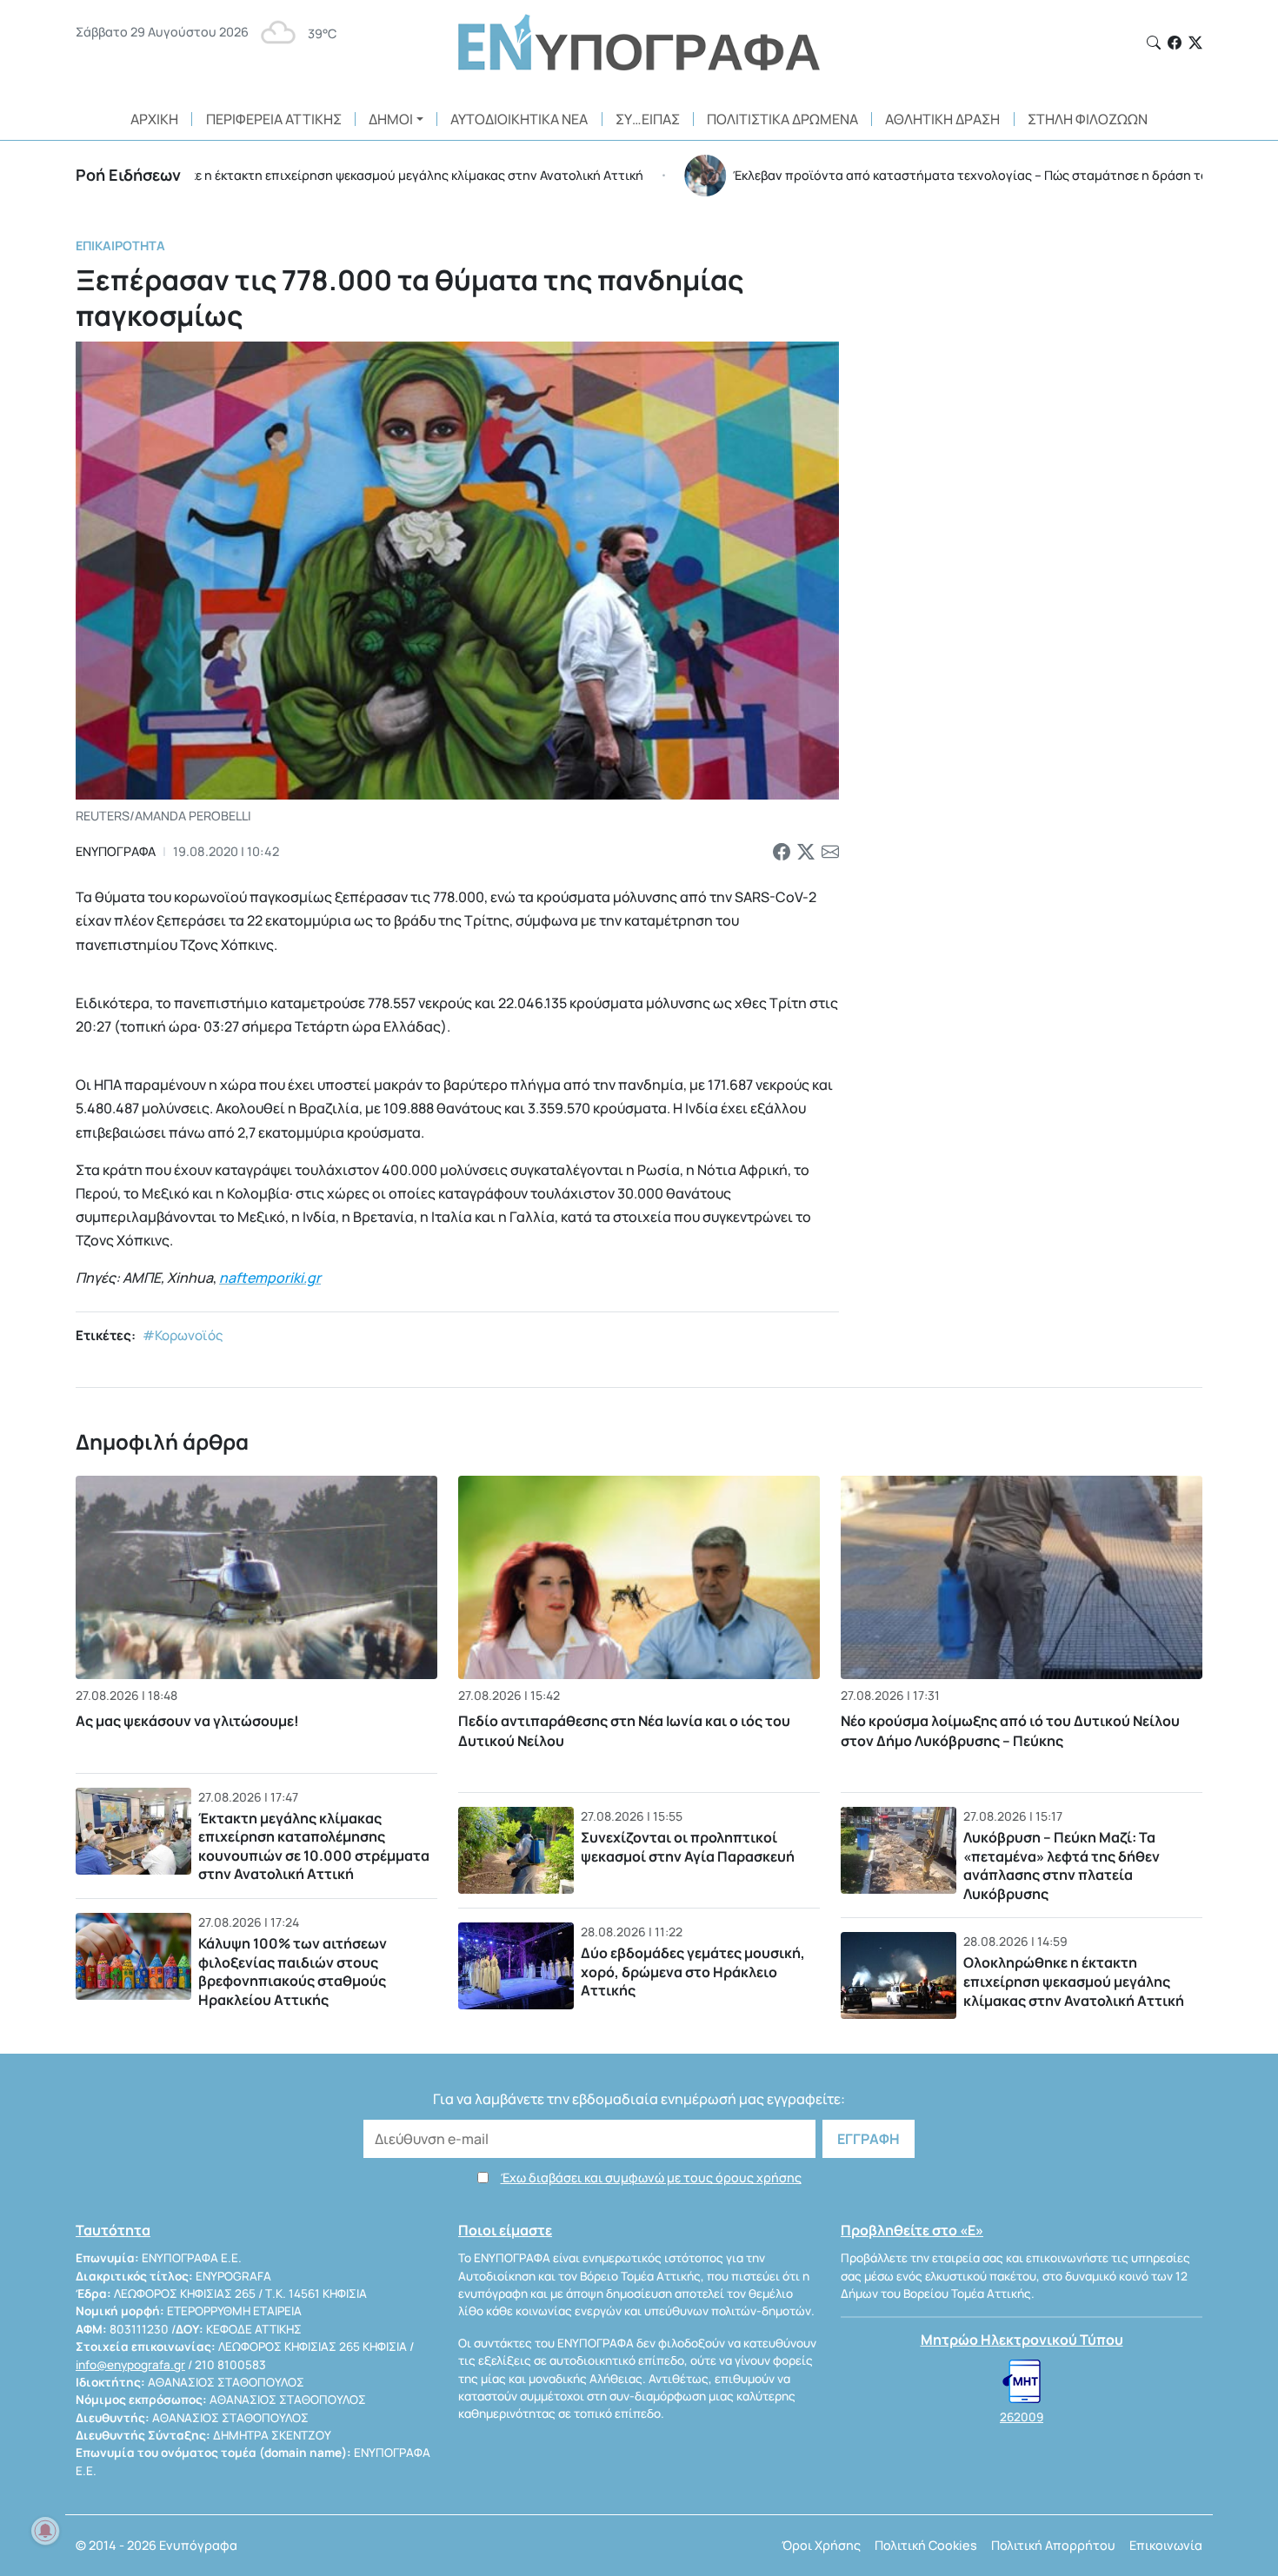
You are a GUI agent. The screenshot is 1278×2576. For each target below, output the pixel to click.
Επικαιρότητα (120, 246)
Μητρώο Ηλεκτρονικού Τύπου (1022, 2340)
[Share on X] (806, 852)
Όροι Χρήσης (821, 2545)
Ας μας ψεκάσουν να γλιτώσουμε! (187, 1721)
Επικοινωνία (1166, 2545)
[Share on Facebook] (782, 852)
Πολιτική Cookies (926, 2545)
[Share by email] (830, 852)
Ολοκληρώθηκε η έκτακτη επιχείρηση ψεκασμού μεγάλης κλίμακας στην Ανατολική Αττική (1074, 1981)
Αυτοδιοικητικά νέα (519, 119)
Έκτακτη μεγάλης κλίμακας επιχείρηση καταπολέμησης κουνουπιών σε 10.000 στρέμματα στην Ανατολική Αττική (314, 1846)
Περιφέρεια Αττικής (274, 119)
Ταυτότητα (113, 2230)
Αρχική (154, 119)
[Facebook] (1175, 43)
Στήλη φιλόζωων (1088, 119)
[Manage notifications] (45, 2531)
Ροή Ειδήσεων (128, 175)
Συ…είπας (648, 119)
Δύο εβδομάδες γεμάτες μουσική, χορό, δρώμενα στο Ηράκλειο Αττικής (693, 1972)
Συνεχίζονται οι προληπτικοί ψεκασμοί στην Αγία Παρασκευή (688, 1847)
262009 (1022, 2417)
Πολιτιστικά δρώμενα (782, 119)
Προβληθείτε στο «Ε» (912, 2230)
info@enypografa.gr (130, 2365)
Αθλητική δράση (942, 119)
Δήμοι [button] (391, 119)
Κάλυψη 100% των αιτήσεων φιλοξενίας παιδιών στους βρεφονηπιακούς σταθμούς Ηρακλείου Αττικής (293, 1972)
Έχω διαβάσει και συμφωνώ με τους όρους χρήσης (651, 2178)
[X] (1195, 43)
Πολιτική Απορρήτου (1053, 2545)
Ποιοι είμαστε (505, 2230)
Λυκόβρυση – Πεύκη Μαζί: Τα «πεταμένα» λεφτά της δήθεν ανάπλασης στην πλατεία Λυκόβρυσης (1062, 1866)
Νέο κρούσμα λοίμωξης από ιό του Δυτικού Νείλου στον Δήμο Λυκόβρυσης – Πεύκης (1010, 1730)
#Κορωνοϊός (183, 1335)
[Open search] (1154, 43)
